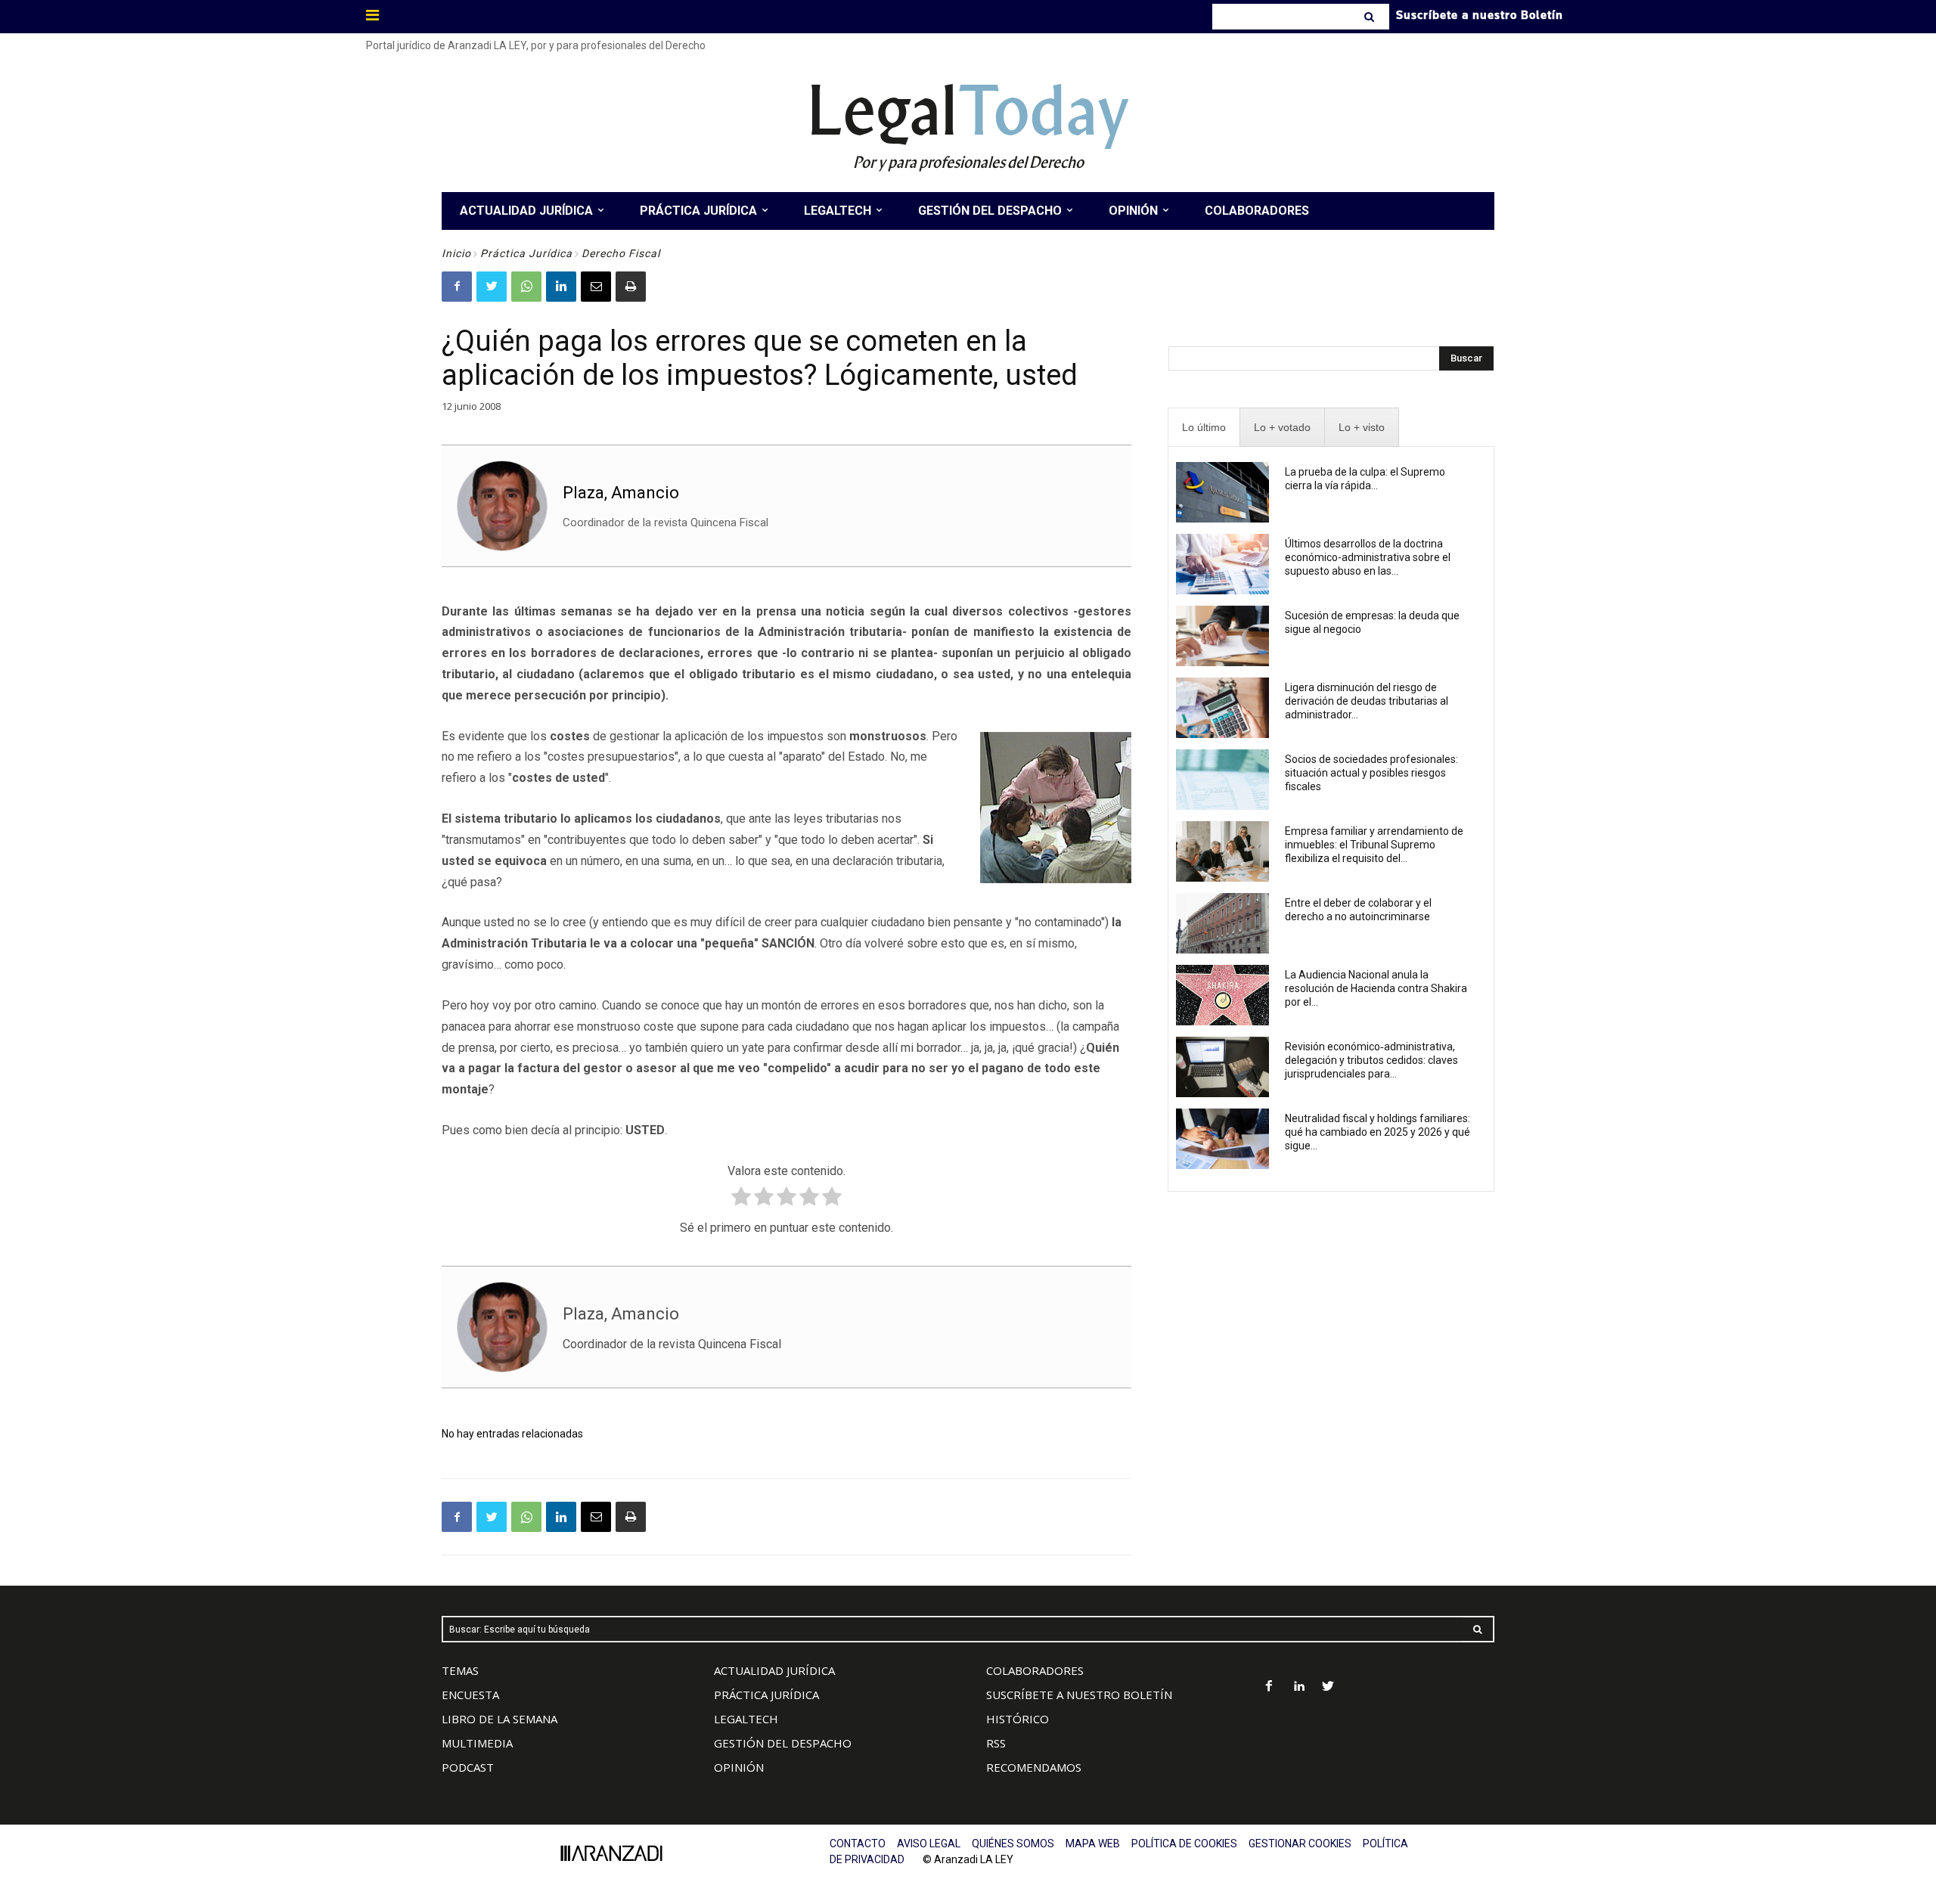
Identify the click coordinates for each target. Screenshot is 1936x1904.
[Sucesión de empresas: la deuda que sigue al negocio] (1222, 636)
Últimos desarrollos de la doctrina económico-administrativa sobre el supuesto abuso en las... (1368, 557)
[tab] (1204, 428)
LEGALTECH (746, 1719)
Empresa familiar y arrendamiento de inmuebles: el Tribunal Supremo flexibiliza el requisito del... (1374, 845)
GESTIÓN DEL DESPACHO (783, 1743)
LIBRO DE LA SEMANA (500, 1719)
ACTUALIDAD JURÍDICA (774, 1670)
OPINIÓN (739, 1767)
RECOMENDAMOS (1034, 1767)
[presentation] (1204, 428)
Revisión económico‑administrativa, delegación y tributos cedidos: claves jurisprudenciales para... (1371, 1060)
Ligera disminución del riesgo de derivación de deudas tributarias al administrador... (1367, 701)
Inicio (456, 253)
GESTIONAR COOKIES (1300, 1844)
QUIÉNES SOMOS (1013, 1844)
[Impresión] (631, 287)
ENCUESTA (470, 1695)
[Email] (596, 287)
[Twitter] (492, 287)
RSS (996, 1743)
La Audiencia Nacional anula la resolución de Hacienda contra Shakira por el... (1376, 988)
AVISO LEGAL (929, 1844)
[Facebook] (457, 287)
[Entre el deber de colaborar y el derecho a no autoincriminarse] (1222, 923)
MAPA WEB (1093, 1844)
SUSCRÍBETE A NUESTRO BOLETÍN (1079, 1695)
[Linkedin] (561, 287)
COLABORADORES (1035, 1670)
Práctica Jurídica (526, 253)
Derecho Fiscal (621, 253)
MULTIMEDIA (477, 1743)
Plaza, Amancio (621, 493)
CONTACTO (858, 1844)
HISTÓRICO (1018, 1719)
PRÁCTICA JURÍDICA (766, 1695)
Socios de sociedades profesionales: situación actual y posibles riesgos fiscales (1371, 773)
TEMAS (460, 1670)
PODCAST (468, 1767)
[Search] (1371, 17)
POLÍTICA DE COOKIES (1184, 1844)
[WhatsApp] (526, 287)
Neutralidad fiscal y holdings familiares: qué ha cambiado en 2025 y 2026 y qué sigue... (1378, 1132)
